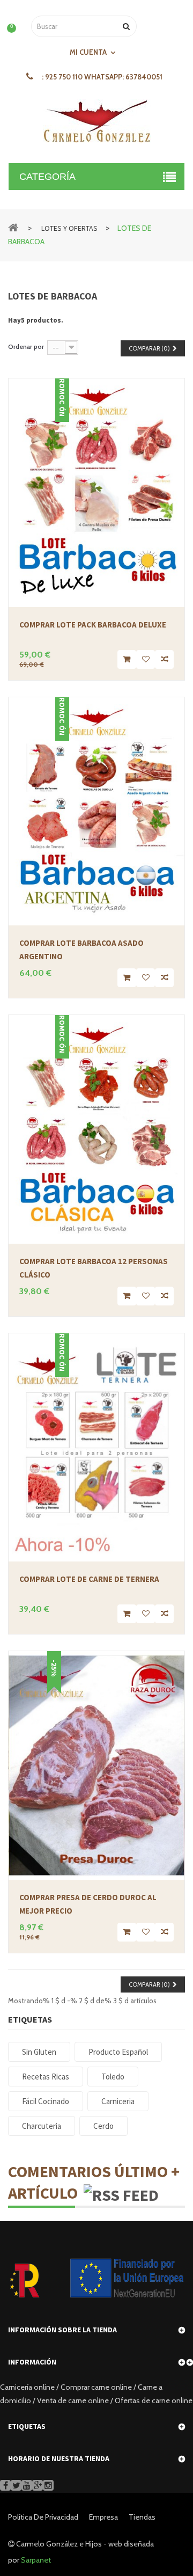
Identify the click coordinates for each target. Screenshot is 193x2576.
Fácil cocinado (46, 2101)
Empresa (103, 2517)
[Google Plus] (38, 2485)
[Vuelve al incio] (13, 227)
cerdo (103, 2126)
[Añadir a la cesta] (127, 659)
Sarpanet (36, 2560)
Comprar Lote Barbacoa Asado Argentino (81, 950)
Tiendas (142, 2517)
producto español (118, 2052)
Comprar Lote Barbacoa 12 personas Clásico (94, 1268)
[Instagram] (48, 2485)
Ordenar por (26, 346)
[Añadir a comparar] (164, 659)
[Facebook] (5, 2485)
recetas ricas (46, 2077)
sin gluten (39, 2052)
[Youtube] (27, 2485)
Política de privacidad (43, 2517)
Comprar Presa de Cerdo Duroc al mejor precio (88, 1904)
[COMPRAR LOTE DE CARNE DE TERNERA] (96, 1448)
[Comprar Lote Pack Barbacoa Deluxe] (96, 493)
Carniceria (118, 2101)
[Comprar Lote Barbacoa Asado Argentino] (96, 812)
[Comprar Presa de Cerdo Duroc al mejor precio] (96, 1765)
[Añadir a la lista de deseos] (146, 659)
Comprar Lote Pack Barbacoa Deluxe (93, 625)
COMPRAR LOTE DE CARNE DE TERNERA (89, 1579)
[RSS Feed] (121, 2193)
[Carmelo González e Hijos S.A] (96, 122)
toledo (113, 2077)
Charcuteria (42, 2126)
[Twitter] (16, 2485)
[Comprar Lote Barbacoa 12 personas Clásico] (96, 1129)
